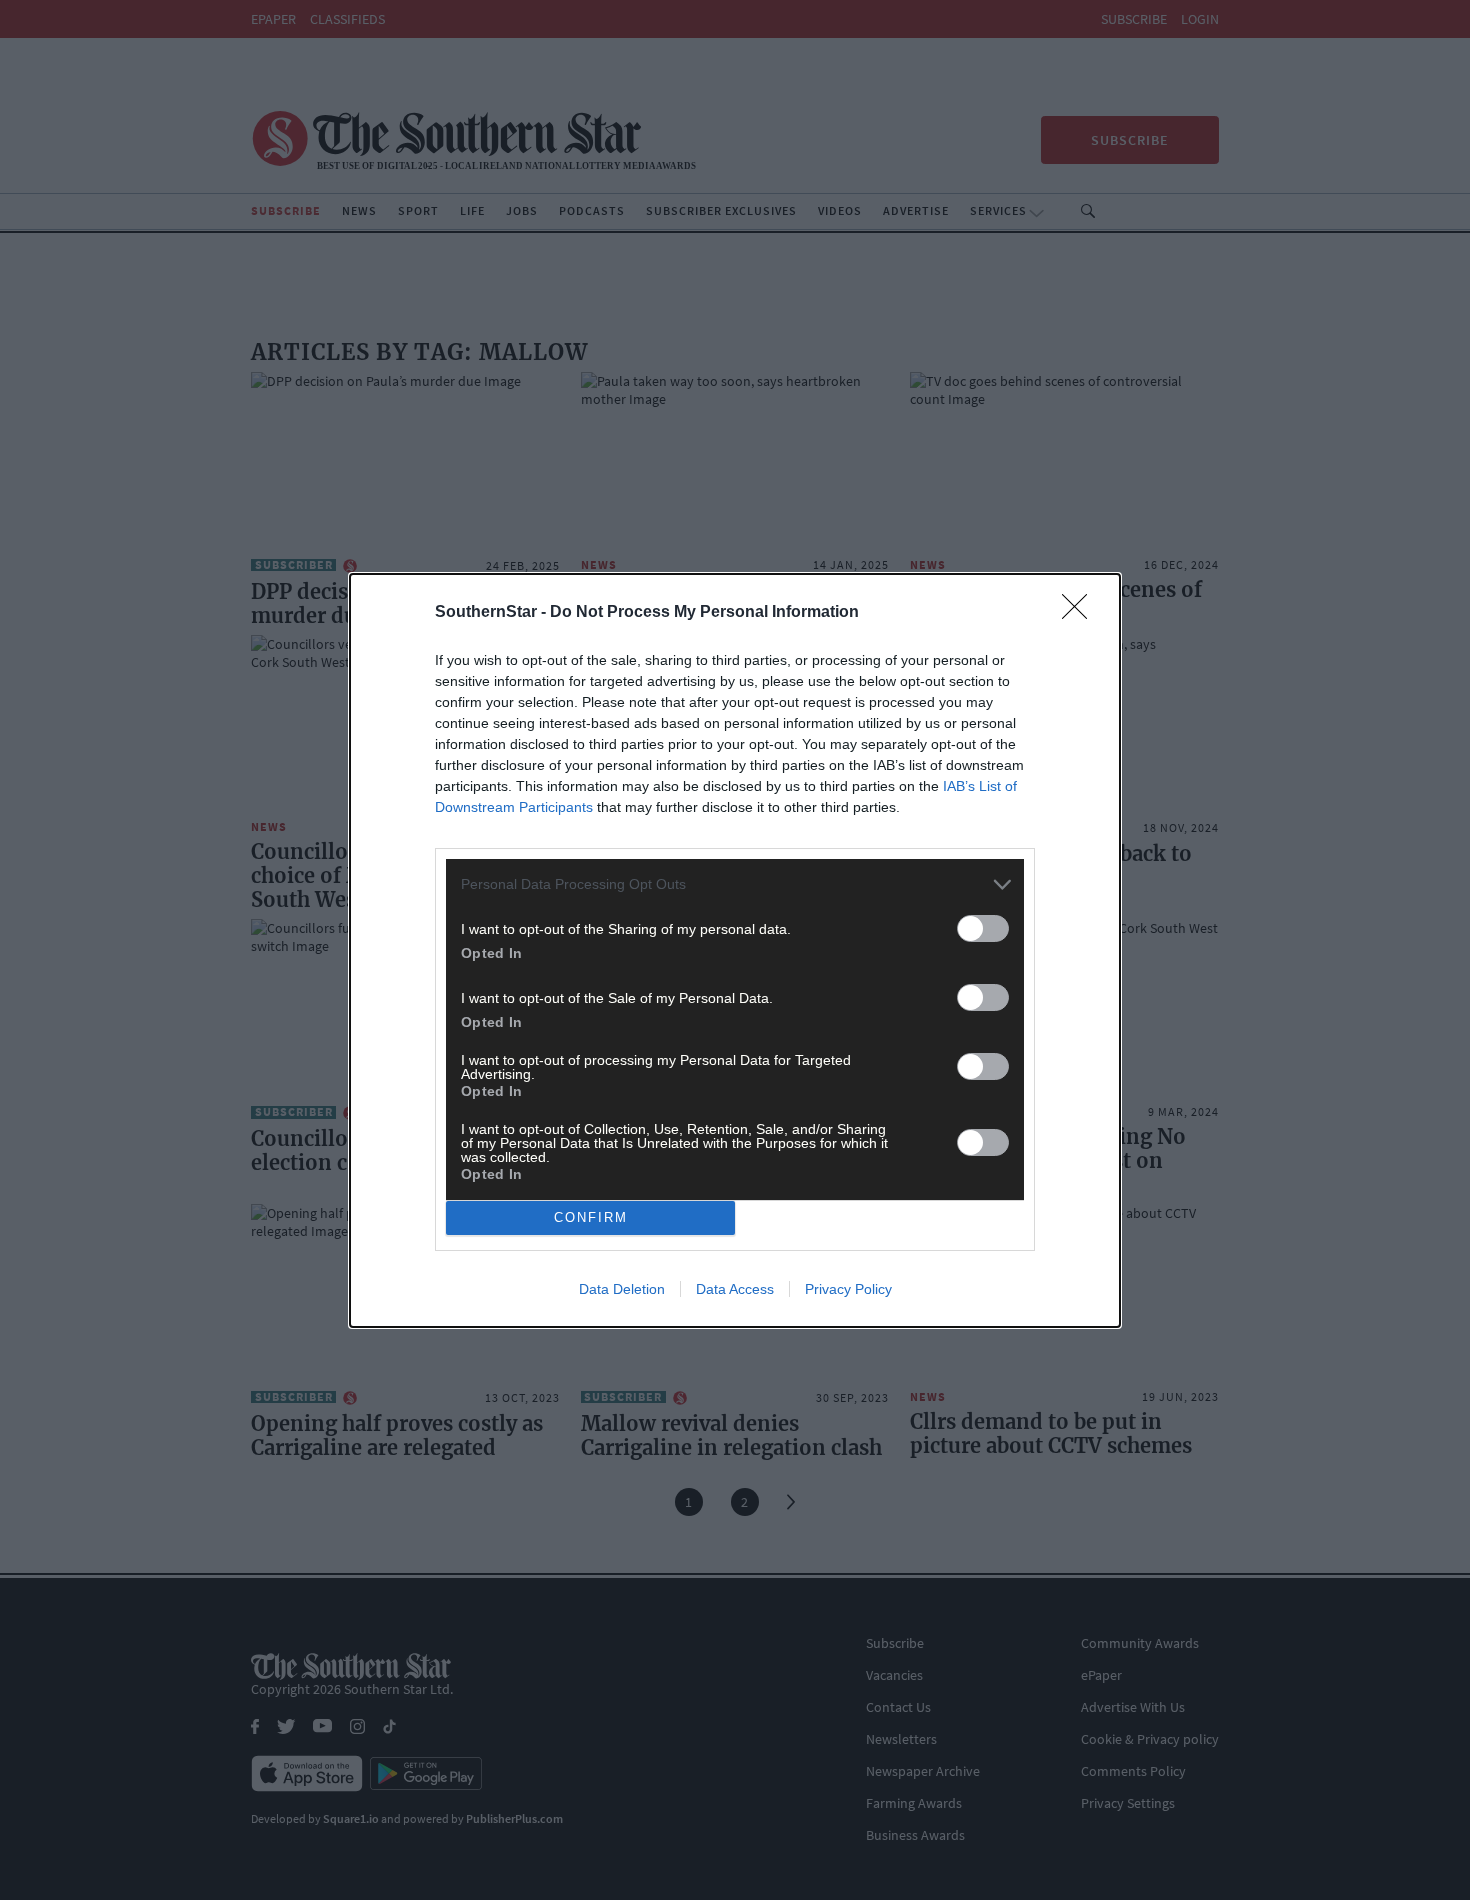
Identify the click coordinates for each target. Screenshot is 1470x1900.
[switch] (983, 928)
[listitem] (735, 884)
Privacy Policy (848, 1289)
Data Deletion (622, 1289)
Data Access (735, 1289)
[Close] (1081, 613)
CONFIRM (591, 1217)
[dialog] (735, 950)
